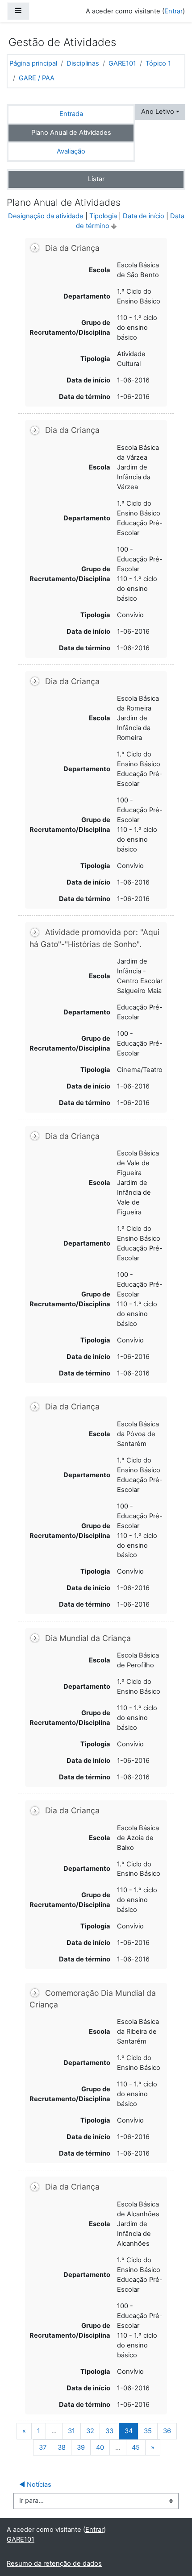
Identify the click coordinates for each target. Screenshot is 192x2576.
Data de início (144, 216)
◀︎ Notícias (35, 2485)
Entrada (71, 114)
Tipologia (103, 216)
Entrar (173, 11)
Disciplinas (83, 63)
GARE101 (122, 63)
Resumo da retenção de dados (54, 2564)
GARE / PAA (37, 78)
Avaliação (71, 151)
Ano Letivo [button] (158, 112)
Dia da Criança (72, 248)
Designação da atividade (46, 216)
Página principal (33, 63)
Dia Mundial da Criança (88, 1638)
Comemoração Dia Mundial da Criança (93, 1999)
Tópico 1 (158, 63)
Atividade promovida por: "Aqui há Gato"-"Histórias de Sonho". (94, 938)
